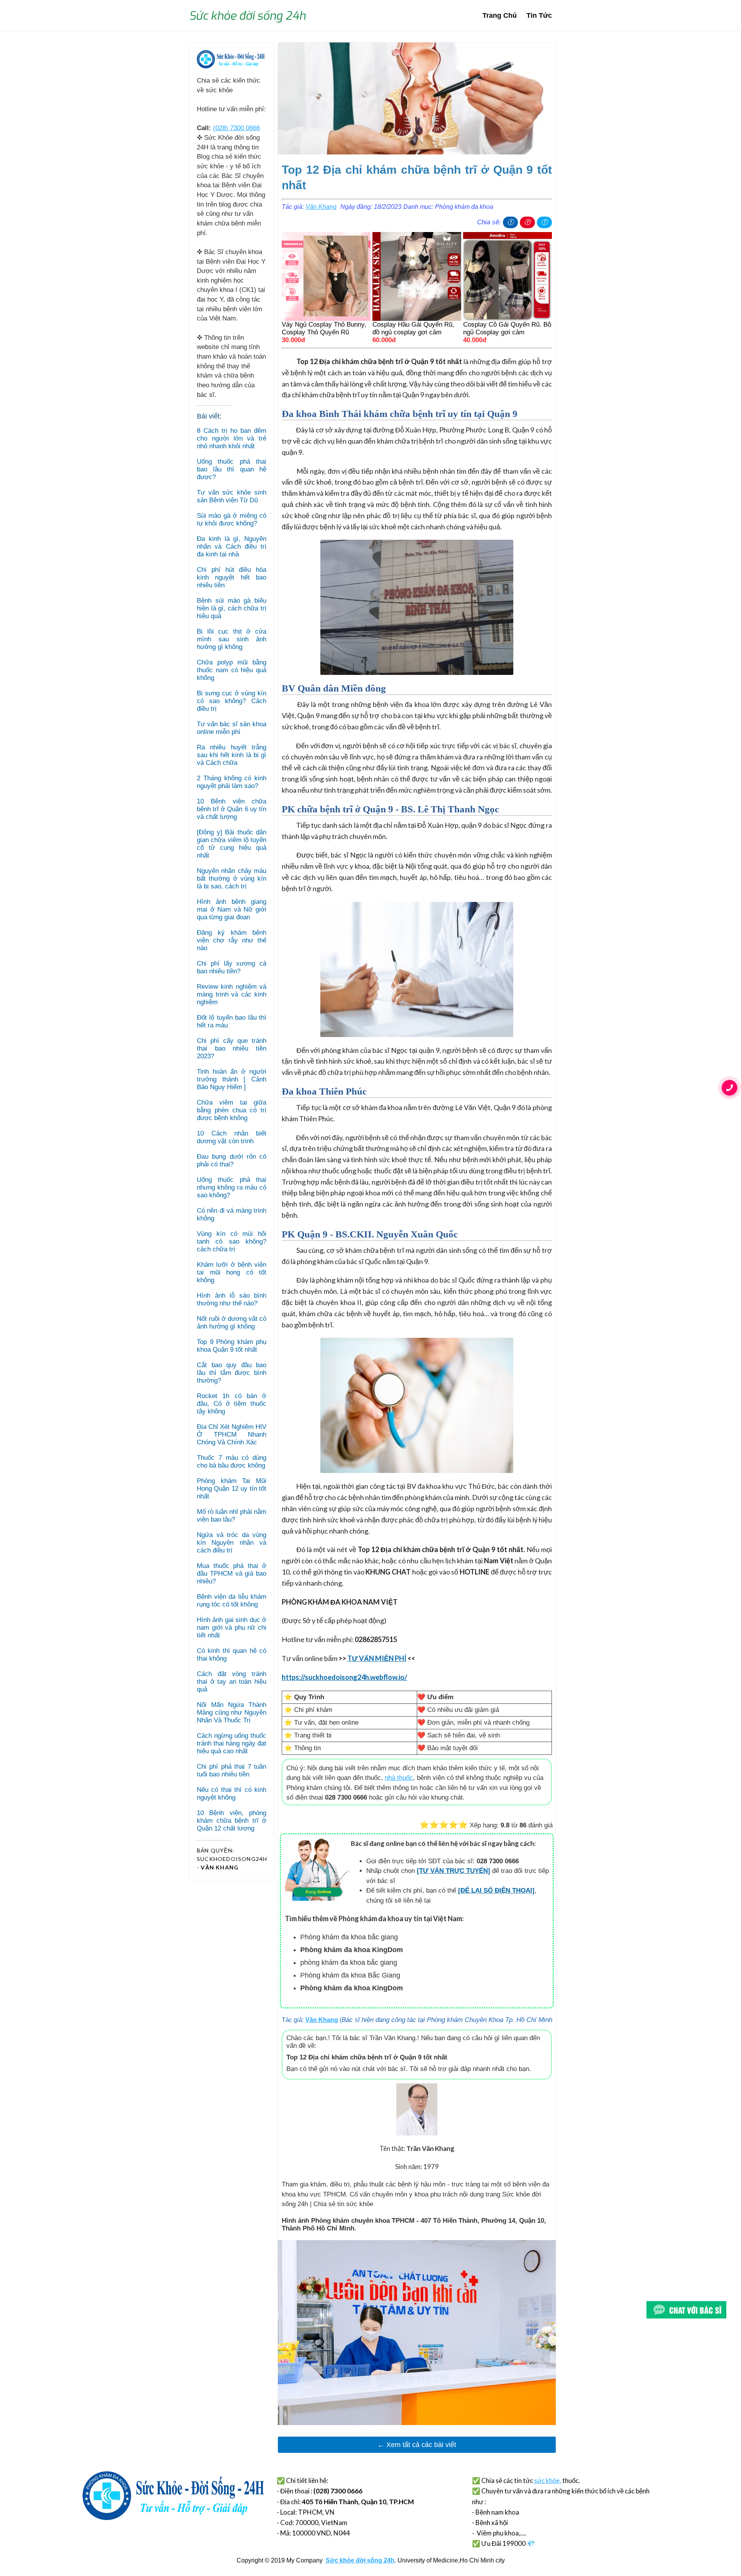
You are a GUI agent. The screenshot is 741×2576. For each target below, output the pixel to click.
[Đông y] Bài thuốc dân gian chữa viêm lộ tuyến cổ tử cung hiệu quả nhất (232, 844)
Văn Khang (321, 207)
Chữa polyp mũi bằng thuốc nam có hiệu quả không (232, 670)
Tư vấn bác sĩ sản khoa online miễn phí (232, 728)
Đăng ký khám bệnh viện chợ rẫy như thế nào (232, 940)
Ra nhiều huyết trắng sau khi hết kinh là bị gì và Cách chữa (232, 755)
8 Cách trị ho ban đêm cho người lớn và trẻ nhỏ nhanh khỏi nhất (232, 438)
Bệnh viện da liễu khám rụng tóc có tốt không (232, 1601)
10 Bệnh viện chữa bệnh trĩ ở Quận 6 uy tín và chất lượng (232, 809)
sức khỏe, (548, 2480)
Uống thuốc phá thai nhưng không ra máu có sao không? (232, 1187)
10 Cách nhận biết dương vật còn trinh (232, 1137)
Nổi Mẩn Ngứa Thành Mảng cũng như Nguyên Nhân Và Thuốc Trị (232, 1713)
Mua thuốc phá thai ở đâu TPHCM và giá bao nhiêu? (232, 1574)
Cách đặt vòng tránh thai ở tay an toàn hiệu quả (232, 1682)
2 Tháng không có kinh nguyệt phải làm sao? (232, 782)
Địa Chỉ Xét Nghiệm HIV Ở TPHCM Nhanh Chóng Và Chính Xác (232, 1435)
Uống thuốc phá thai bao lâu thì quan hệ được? (232, 469)
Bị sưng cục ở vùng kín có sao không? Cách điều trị (232, 701)
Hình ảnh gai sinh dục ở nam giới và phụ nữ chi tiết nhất (232, 1628)
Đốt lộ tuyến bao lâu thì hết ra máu (232, 1021)
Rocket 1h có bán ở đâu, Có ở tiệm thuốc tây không (232, 1404)
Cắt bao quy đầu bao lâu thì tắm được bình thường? (232, 1373)
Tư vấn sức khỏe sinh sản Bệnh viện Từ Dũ (232, 496)
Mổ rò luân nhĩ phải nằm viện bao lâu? (232, 1516)
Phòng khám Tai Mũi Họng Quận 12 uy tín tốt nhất (232, 1489)
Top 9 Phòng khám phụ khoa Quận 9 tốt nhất (232, 1346)
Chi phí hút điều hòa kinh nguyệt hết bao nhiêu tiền (232, 577)
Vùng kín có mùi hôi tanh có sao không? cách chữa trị (232, 1241)
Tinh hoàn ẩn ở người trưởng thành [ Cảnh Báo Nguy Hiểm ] (232, 1079)
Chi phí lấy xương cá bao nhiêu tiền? (232, 967)
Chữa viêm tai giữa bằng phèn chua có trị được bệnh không (232, 1110)
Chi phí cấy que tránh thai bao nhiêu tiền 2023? (232, 1048)
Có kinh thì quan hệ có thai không (232, 1655)
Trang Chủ (500, 15)
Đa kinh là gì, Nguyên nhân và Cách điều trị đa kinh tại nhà (232, 547)
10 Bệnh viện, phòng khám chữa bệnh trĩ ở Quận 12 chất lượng (232, 1821)
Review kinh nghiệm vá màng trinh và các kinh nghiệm (232, 994)
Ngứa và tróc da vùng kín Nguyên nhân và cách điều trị (232, 1543)
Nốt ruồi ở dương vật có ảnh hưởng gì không (232, 1323)
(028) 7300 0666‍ (236, 128)
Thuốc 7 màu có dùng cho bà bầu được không (232, 1462)
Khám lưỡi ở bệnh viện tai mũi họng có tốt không (232, 1272)
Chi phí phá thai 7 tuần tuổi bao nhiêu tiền (232, 1770)
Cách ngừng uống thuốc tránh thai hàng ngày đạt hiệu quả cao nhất (232, 1743)
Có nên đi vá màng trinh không (232, 1214)
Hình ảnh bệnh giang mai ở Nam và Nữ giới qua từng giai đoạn (232, 909)
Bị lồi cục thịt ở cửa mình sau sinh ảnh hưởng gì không (232, 639)
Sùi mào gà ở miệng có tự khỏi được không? (232, 519)
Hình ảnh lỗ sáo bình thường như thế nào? (232, 1299)
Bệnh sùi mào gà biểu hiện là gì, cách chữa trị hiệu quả (232, 608)
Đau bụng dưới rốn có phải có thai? (232, 1160)
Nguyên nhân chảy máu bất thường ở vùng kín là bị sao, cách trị (232, 879)
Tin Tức (539, 15)
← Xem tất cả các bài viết (417, 2445)
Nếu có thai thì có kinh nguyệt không (232, 1794)
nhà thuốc (399, 1778)
